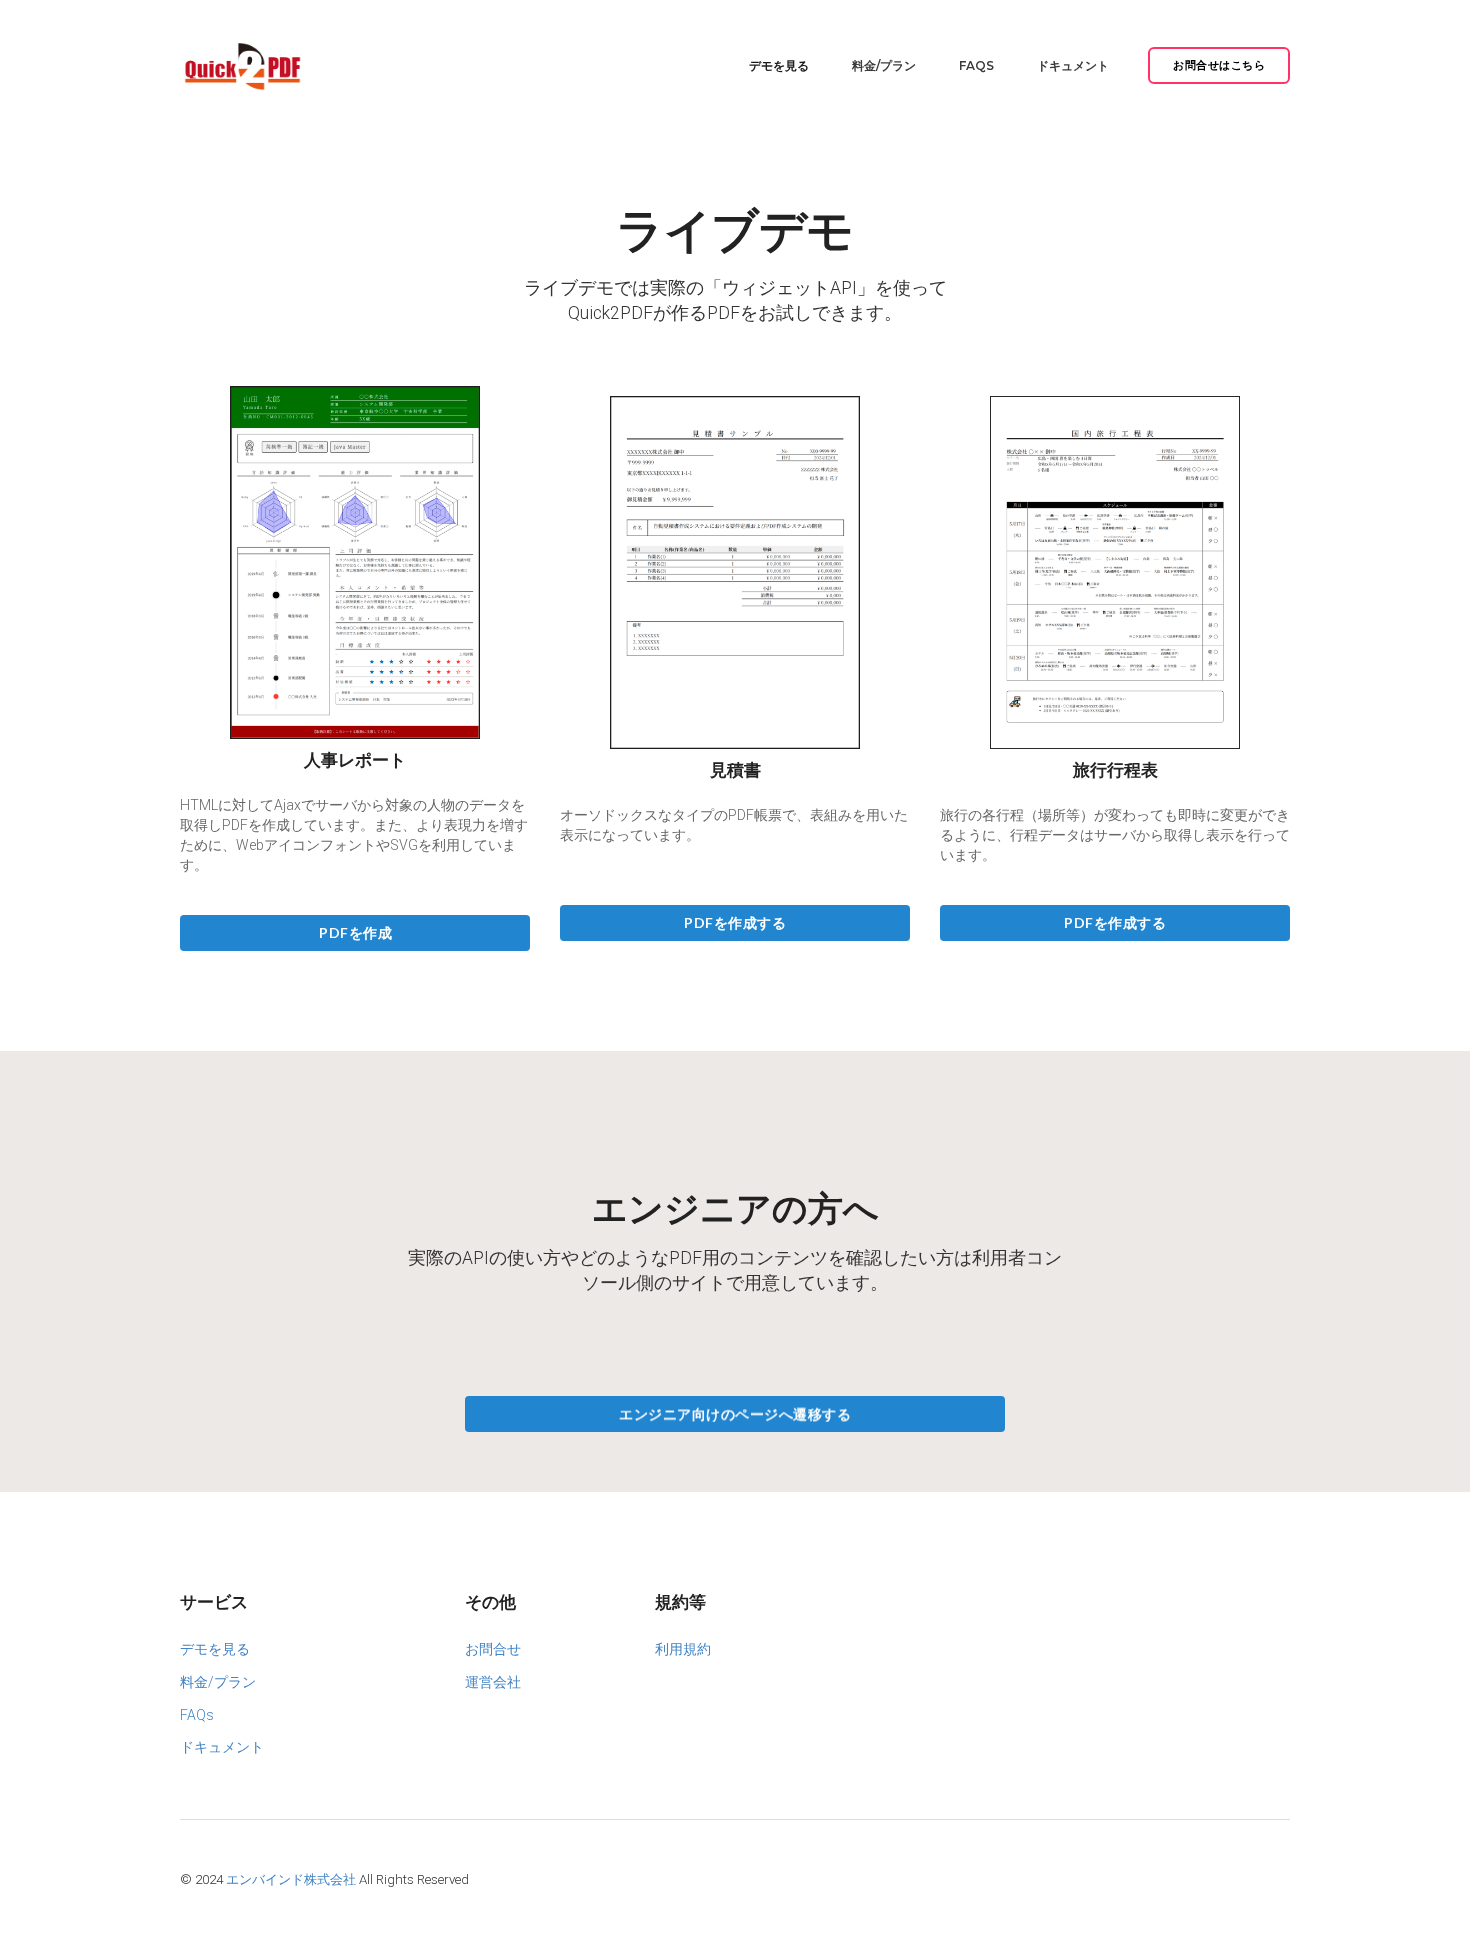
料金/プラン (884, 65)
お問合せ (493, 1649)
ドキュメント (1073, 65)
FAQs (976, 65)
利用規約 (683, 1649)
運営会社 (493, 1682)
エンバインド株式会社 (291, 1879)
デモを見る (779, 65)
